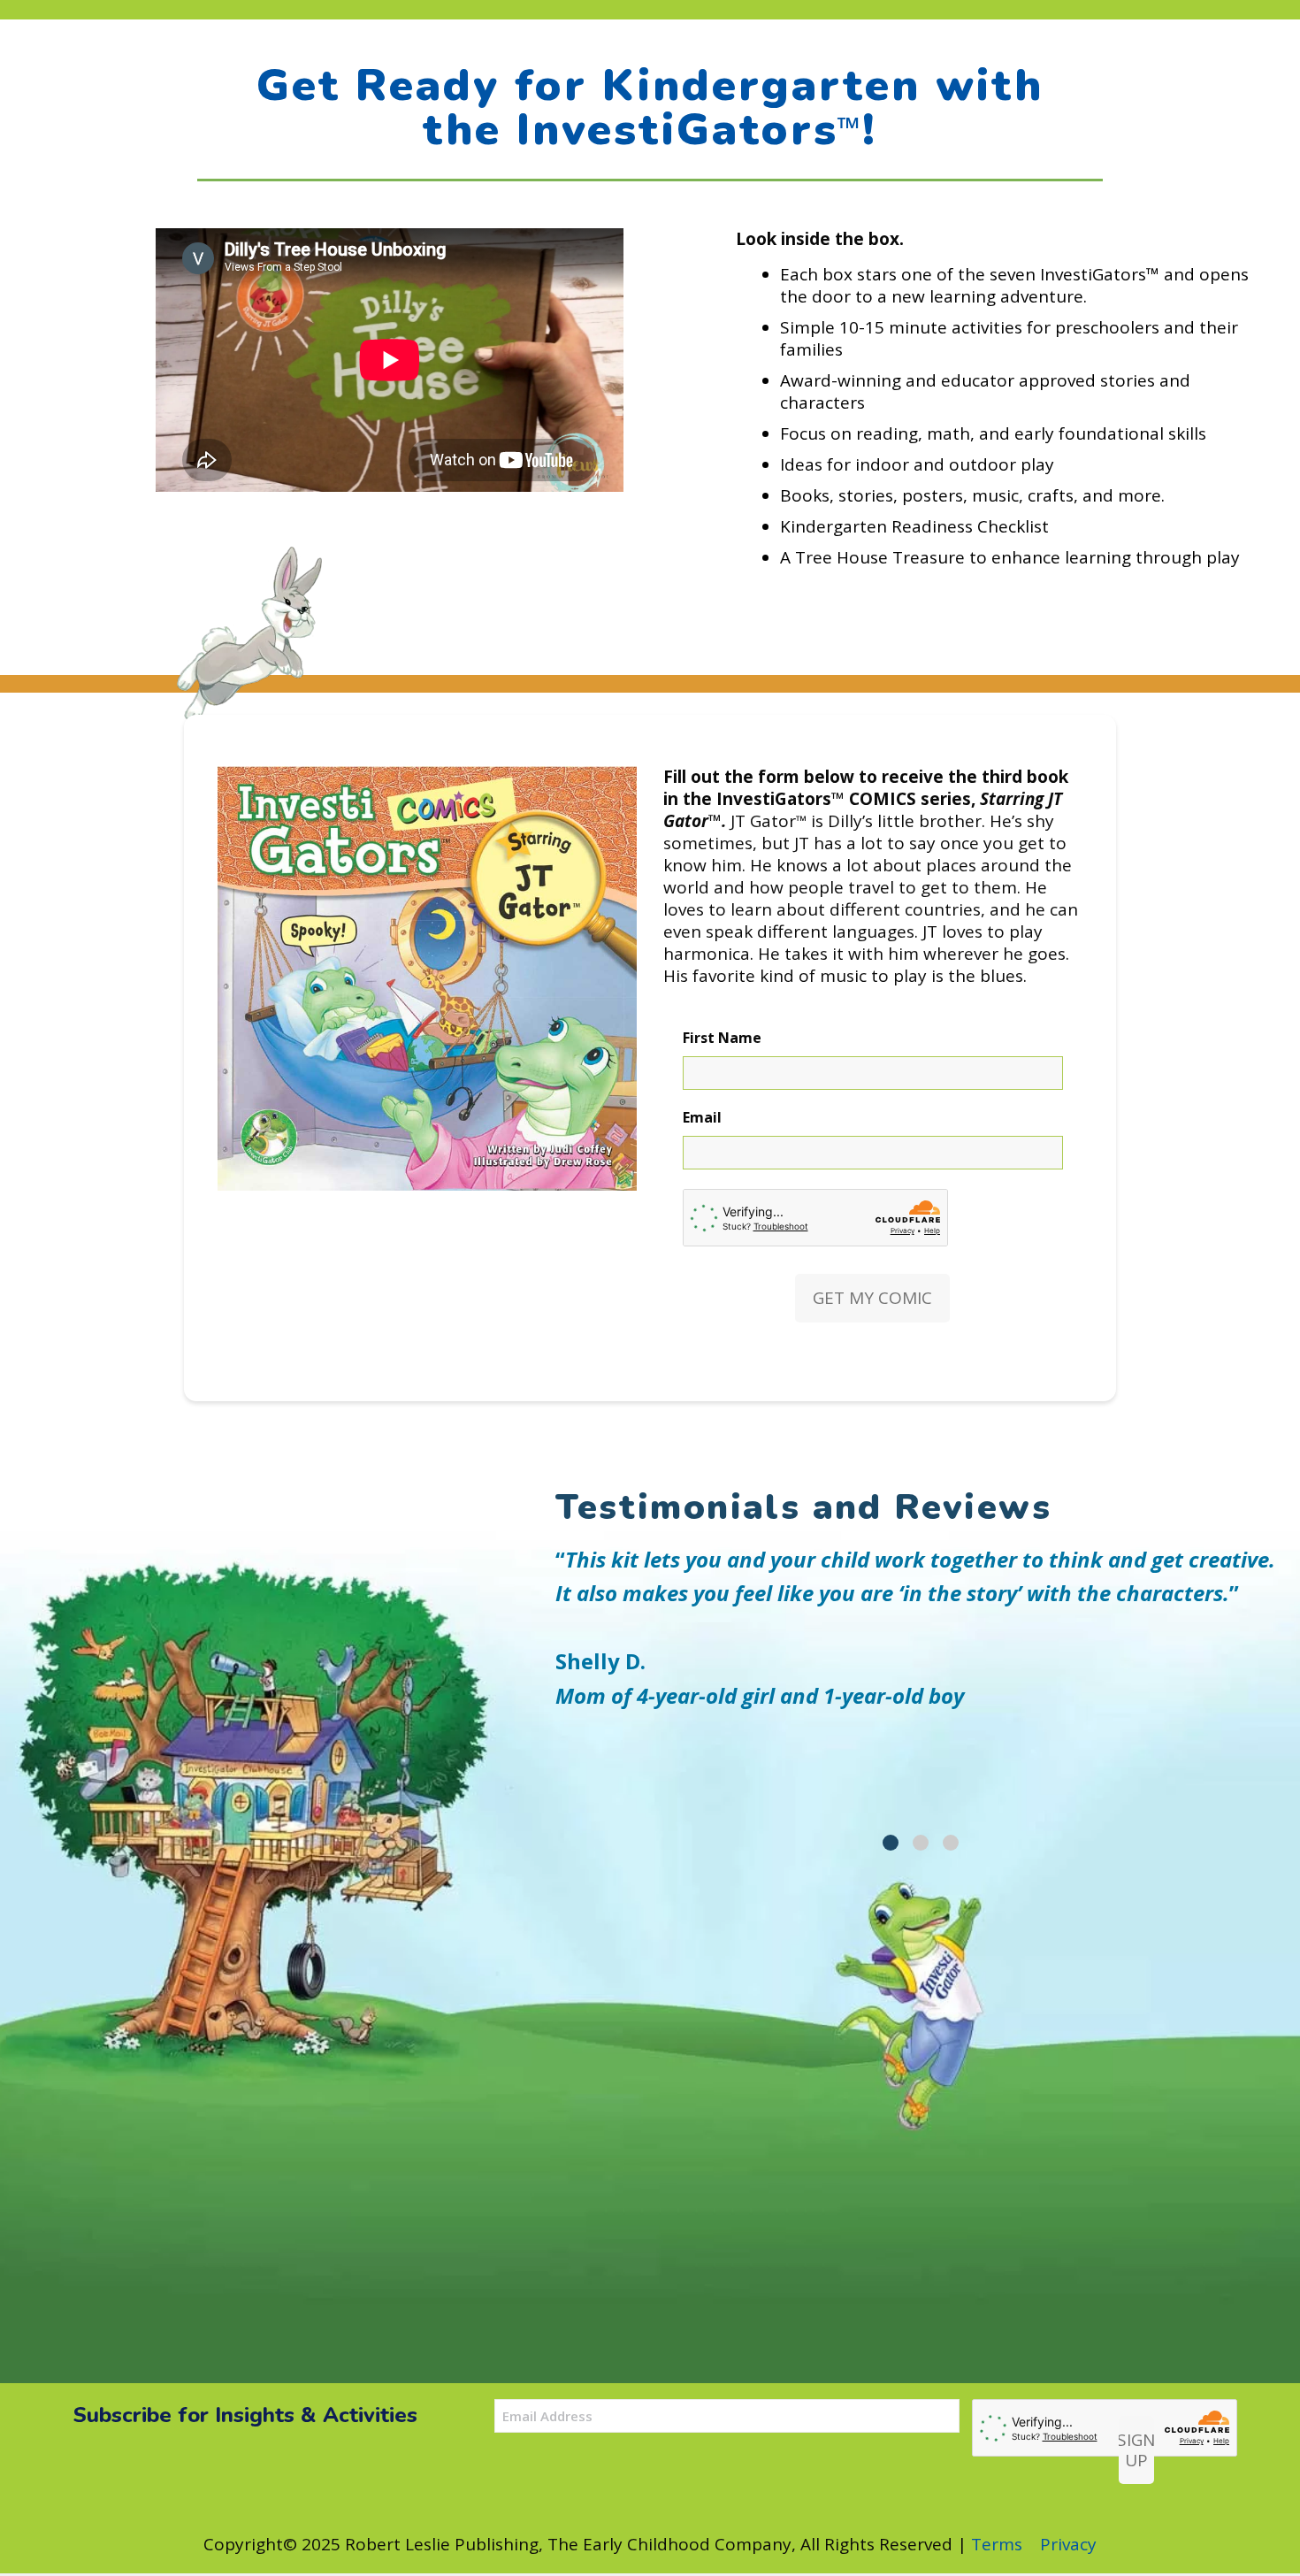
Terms (997, 2544)
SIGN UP (1136, 2450)
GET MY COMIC (872, 1298)
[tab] (891, 1843)
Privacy (1068, 2544)
